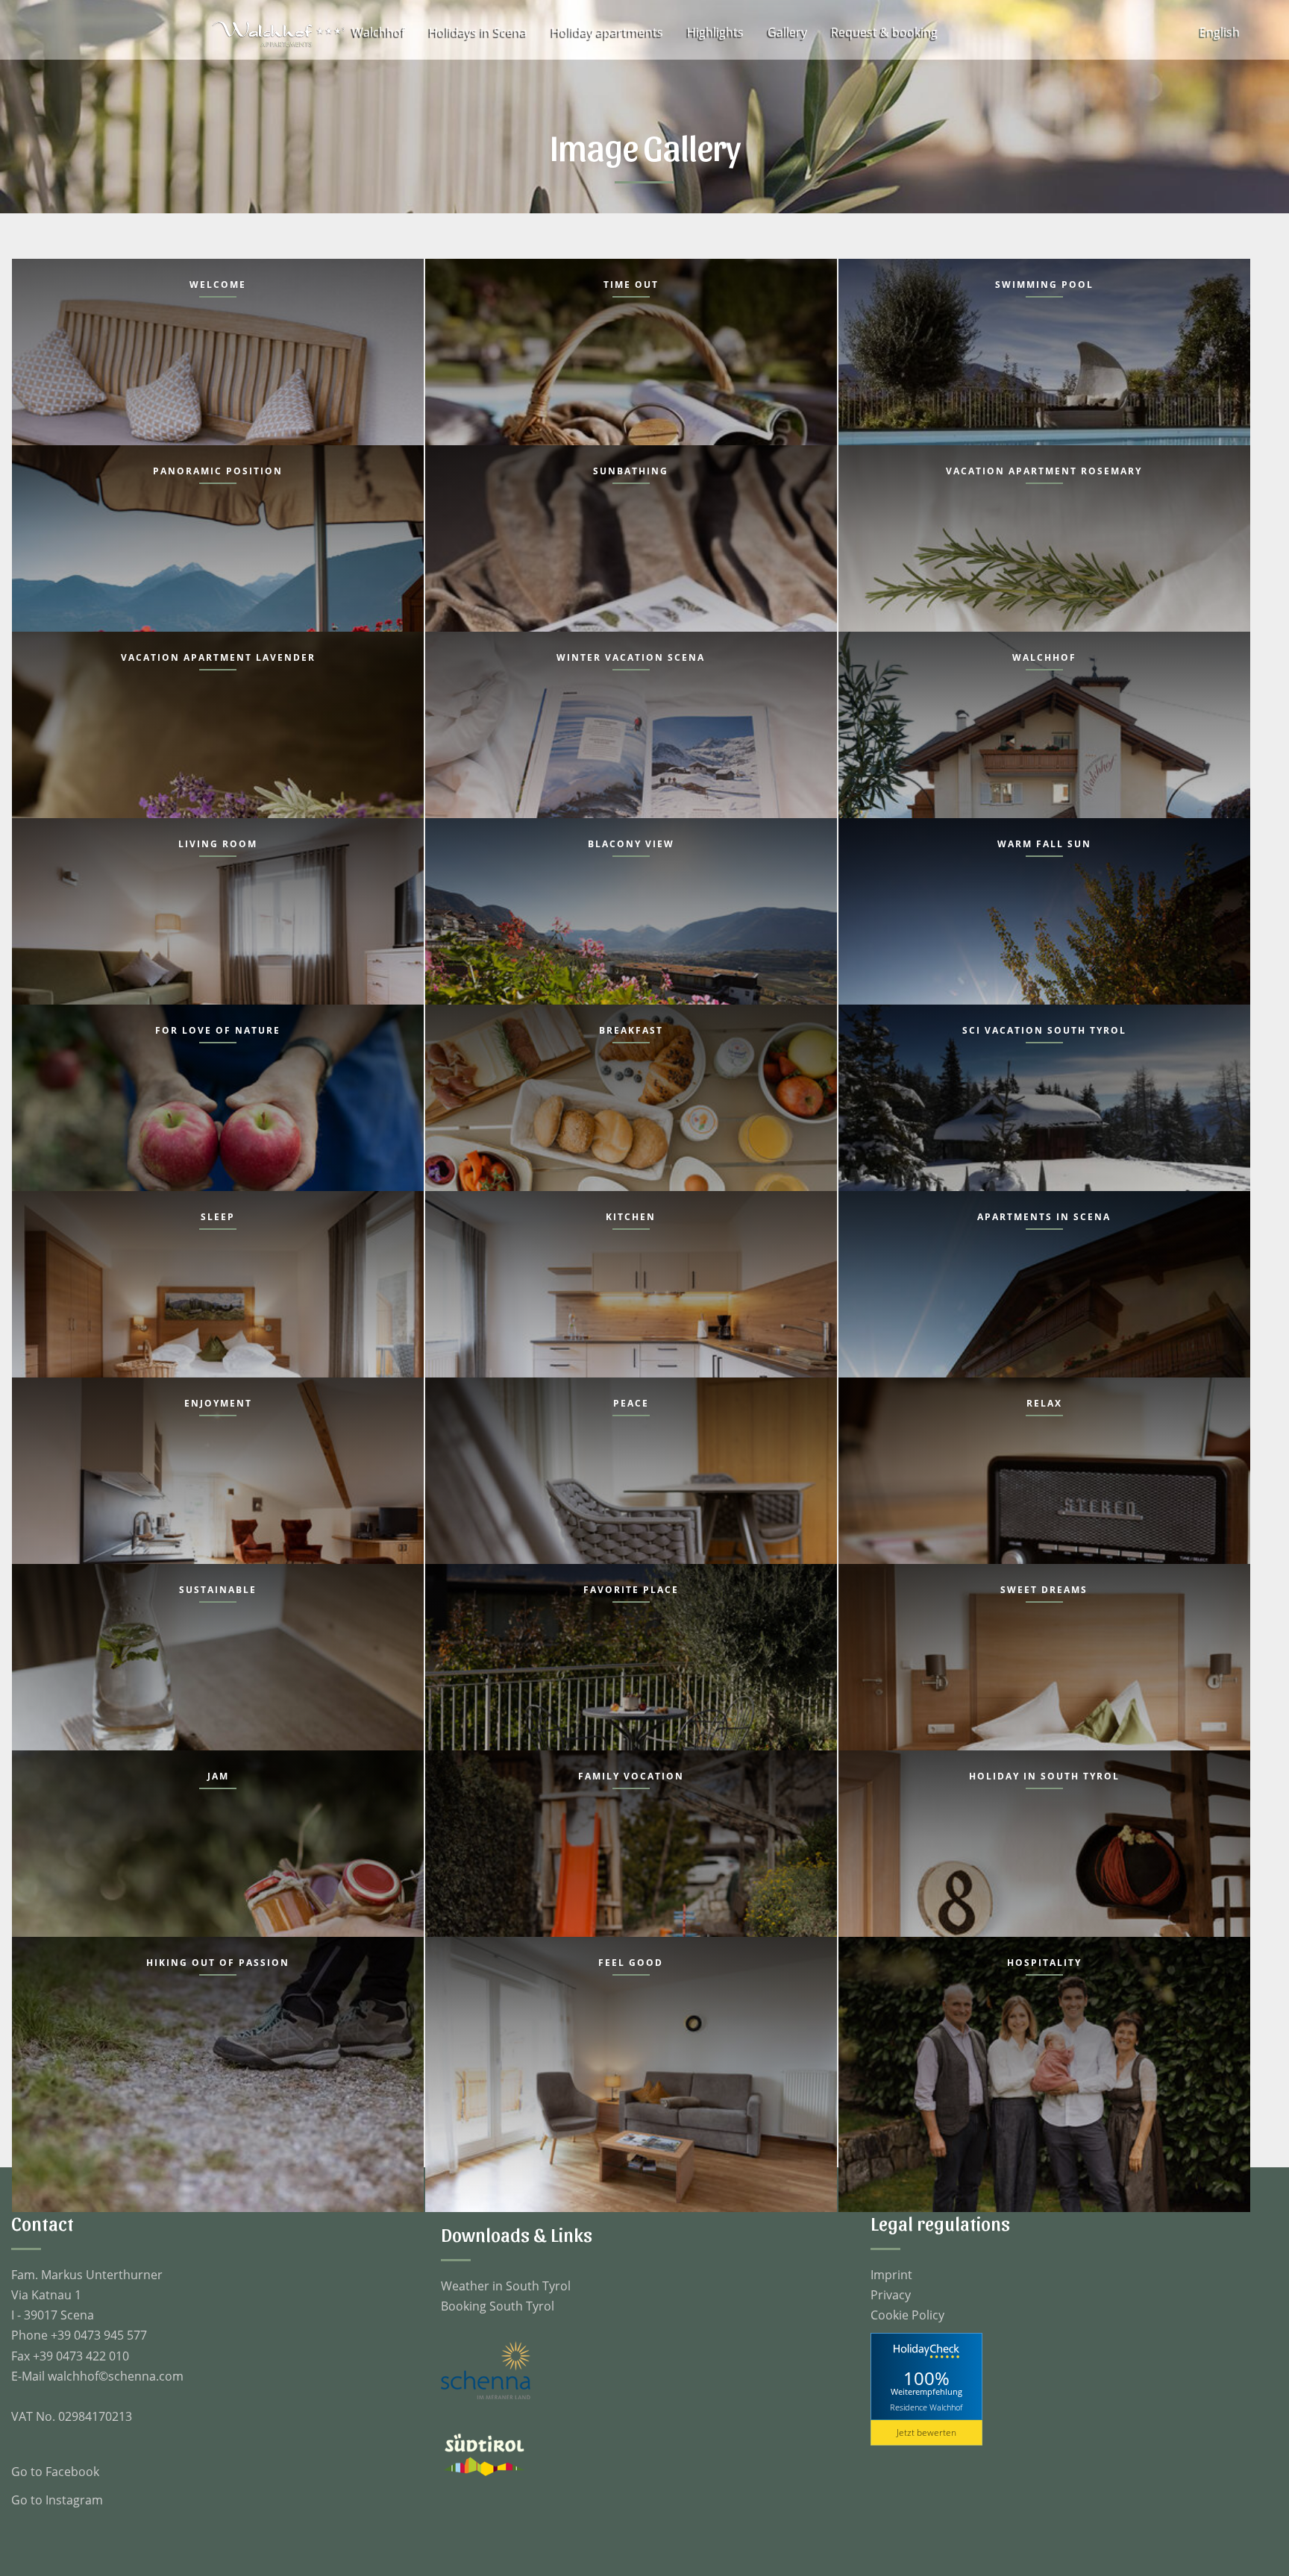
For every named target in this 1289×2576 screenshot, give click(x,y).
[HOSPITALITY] (1044, 2073)
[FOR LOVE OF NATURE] (218, 1141)
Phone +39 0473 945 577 (79, 2335)
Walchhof (379, 32)
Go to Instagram (57, 2500)
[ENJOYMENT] (218, 1514)
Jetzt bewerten (926, 2432)
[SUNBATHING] (631, 581)
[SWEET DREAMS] (1044, 1700)
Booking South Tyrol (498, 2306)
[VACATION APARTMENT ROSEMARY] (1044, 581)
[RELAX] (1044, 1514)
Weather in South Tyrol (506, 2286)
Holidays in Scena (478, 32)
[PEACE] (631, 1514)
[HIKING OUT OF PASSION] (218, 2073)
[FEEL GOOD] (631, 2073)
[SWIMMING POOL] (1044, 395)
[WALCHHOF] (1044, 768)
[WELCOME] (218, 395)
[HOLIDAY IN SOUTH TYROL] (1044, 1887)
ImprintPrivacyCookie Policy (907, 2295)
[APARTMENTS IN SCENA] (1044, 1327)
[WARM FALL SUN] (1044, 954)
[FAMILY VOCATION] (631, 1887)
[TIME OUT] (631, 395)
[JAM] (218, 1887)
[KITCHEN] (631, 1327)
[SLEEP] (218, 1327)
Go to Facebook (55, 2472)
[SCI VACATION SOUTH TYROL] (1044, 1141)
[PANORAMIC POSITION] (218, 581)
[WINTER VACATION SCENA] (631, 768)
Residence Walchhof (926, 2406)
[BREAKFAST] (631, 1141)
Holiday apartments (607, 32)
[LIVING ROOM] (218, 954)
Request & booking (884, 32)
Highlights (715, 32)
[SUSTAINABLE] (218, 1700)
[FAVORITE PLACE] (631, 1700)
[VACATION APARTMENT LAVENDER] (218, 768)
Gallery (787, 32)
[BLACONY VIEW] (631, 954)
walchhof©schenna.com (116, 2376)
